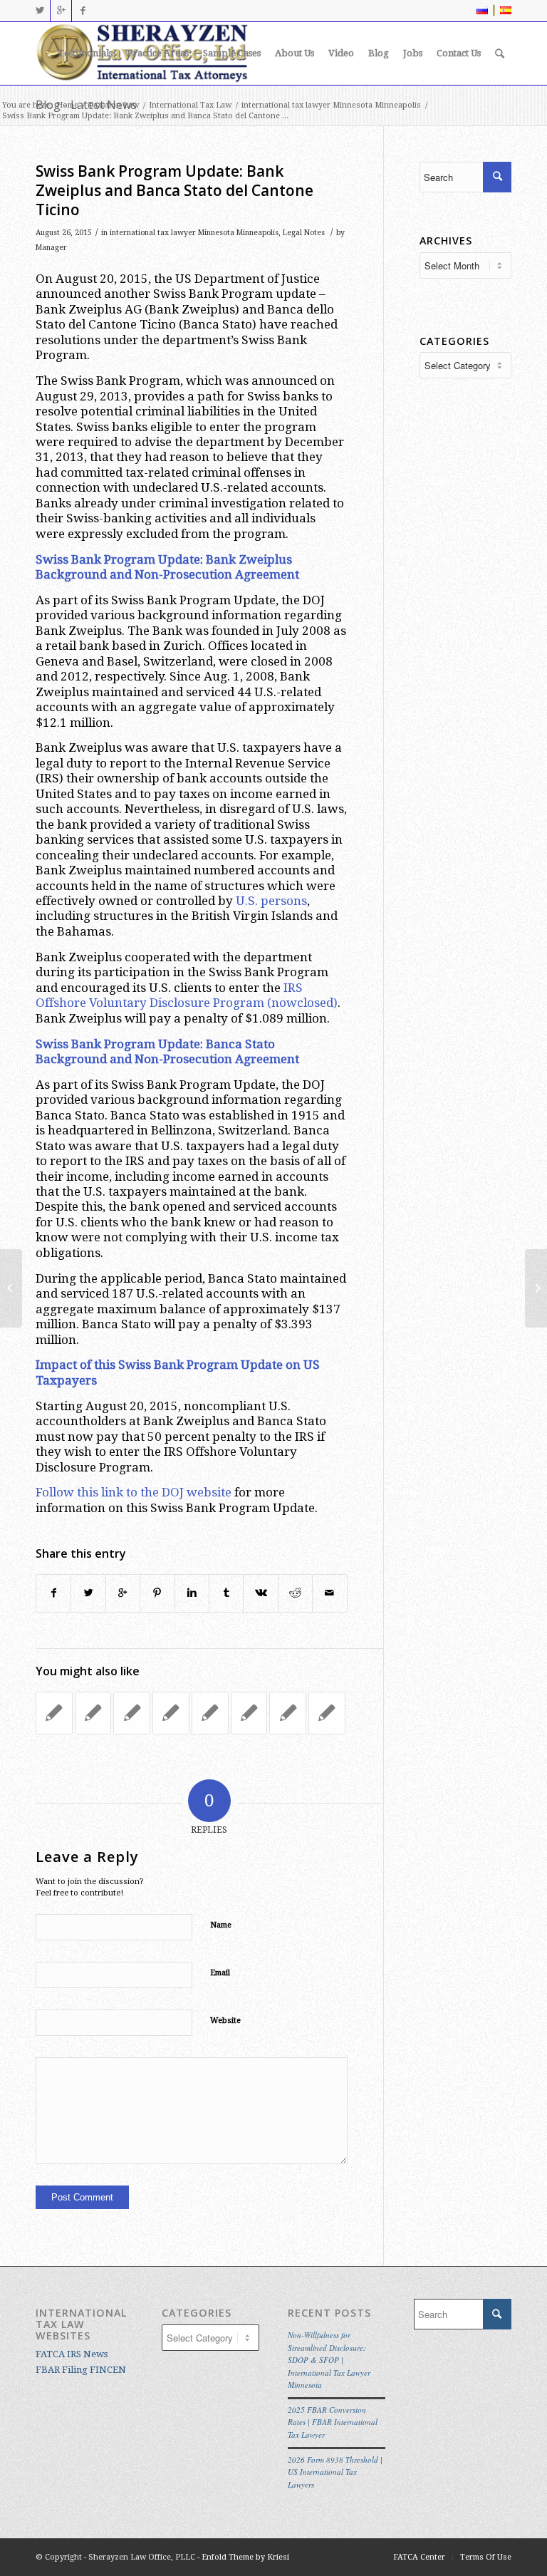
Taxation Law (114, 105)
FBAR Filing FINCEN (81, 2370)
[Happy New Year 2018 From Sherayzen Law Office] (93, 1713)
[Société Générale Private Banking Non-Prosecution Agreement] (210, 1713)
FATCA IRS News (72, 2354)
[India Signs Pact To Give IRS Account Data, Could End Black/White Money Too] (11, 1288)
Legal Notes (304, 233)
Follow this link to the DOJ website (134, 1492)
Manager (51, 248)
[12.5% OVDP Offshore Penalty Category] (327, 1713)
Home (67, 105)
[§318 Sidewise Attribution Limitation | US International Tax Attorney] (171, 1713)
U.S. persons (271, 901)
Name (221, 1925)
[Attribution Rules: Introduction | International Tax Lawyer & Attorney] (132, 1713)
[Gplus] (61, 11)
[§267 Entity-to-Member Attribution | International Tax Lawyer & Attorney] (54, 1713)
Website (225, 2021)
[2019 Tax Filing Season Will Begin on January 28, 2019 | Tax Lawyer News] (249, 1713)
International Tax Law (190, 105)
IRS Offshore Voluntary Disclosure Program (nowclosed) (187, 995)
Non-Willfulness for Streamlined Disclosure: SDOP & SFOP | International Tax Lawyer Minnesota (329, 2360)
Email (220, 1973)
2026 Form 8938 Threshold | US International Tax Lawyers (335, 2472)
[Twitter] (40, 11)
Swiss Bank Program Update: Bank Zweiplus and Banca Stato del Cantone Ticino (174, 191)
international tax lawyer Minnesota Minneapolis (331, 105)
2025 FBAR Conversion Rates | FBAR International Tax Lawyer (333, 2422)
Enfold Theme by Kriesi (245, 2557)
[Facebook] (83, 11)
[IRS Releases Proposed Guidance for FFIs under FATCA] (288, 1713)
